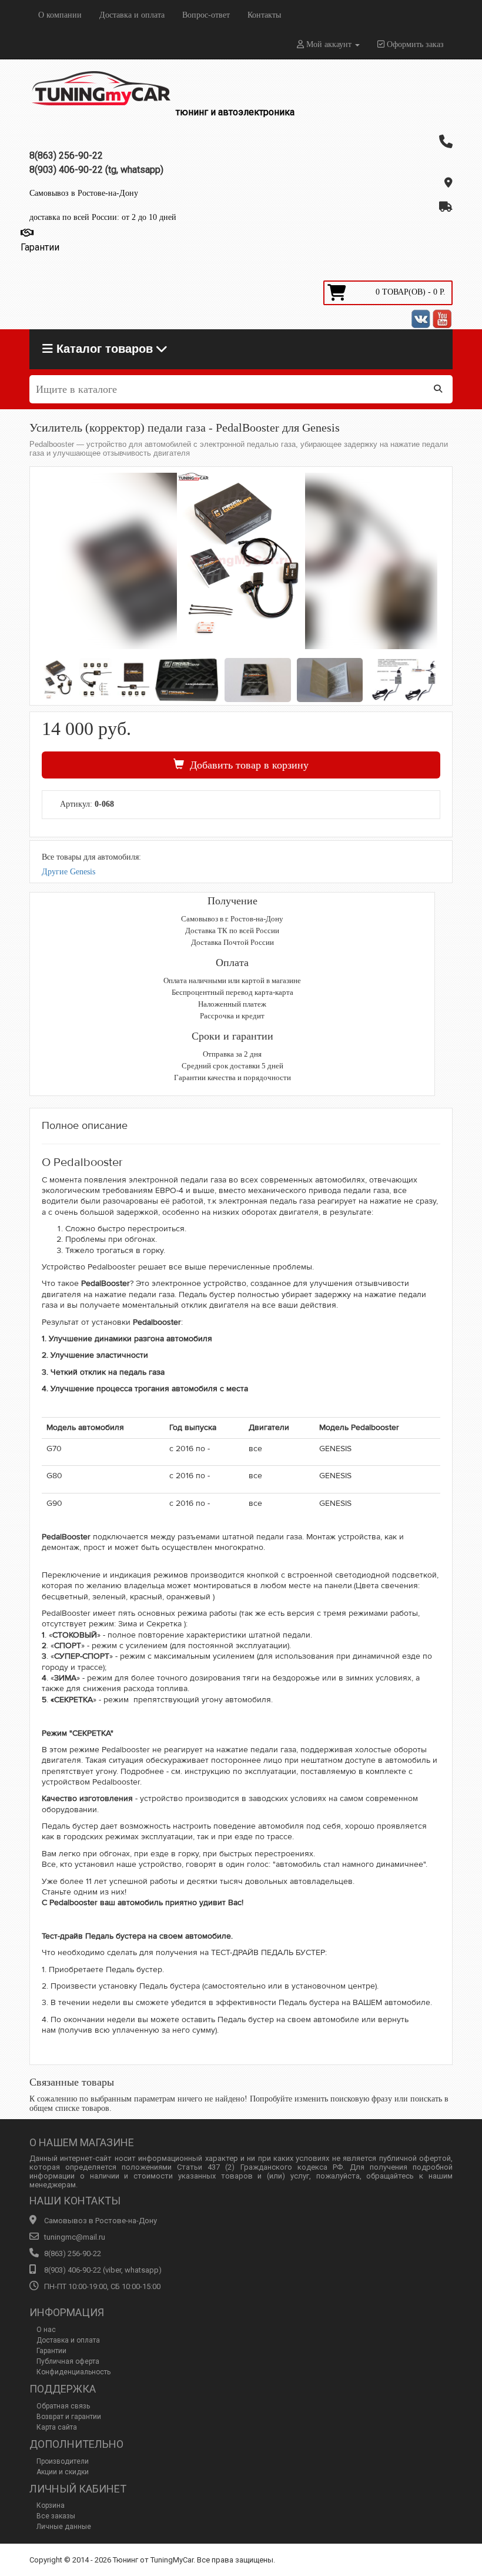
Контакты (264, 15)
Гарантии (51, 2351)
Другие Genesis (68, 872)
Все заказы (56, 2516)
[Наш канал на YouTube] (442, 319)
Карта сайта (57, 2427)
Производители (63, 2461)
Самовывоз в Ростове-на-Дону (84, 193)
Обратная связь (63, 2406)
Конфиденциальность (73, 2372)
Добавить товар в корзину (246, 765)
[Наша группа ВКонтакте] (421, 319)
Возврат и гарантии (69, 2417)
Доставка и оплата (132, 15)
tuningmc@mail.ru (75, 2237)
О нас (46, 2330)
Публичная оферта (68, 2361)
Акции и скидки (63, 2472)
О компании (60, 15)
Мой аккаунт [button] (329, 44)
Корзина (51, 2505)
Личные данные (64, 2527)
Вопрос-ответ (206, 15)
